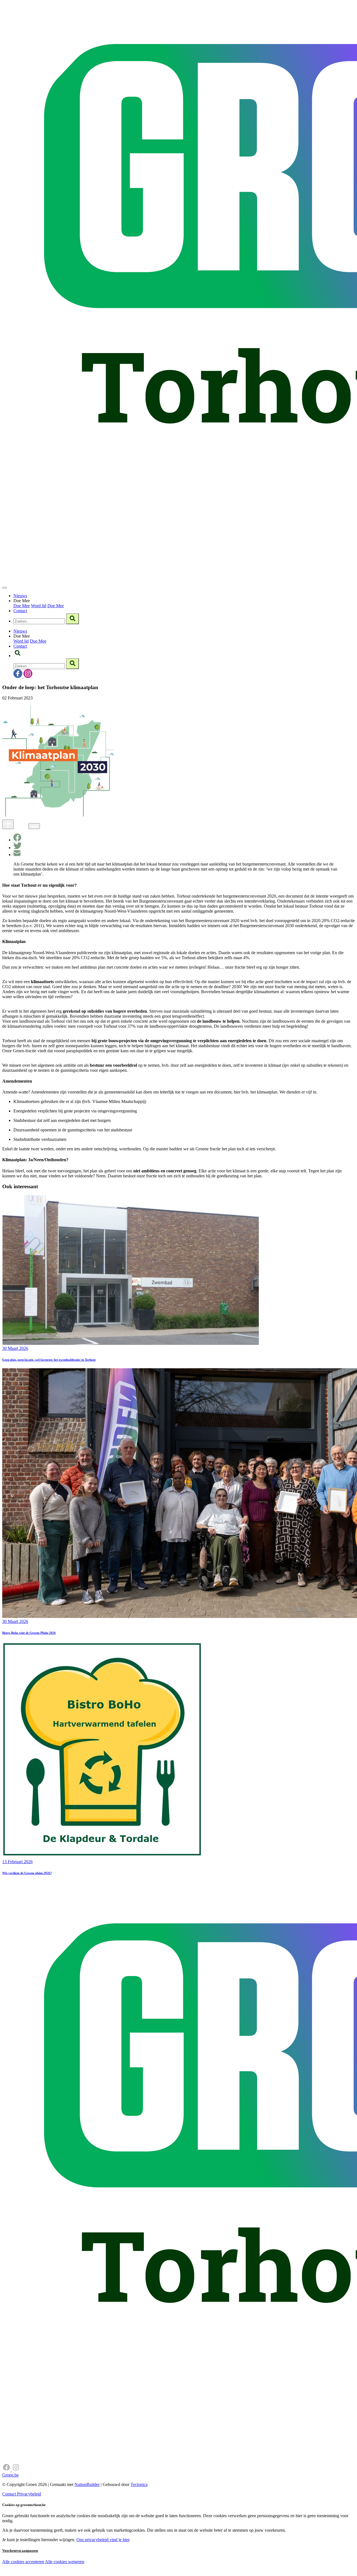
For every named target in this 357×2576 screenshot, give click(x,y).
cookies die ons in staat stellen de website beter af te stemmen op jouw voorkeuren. (100, 2573)
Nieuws (20, 596)
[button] (18, 656)
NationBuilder (87, 2484)
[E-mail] (17, 855)
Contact (20, 611)
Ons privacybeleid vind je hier (103, 2540)
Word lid (39, 606)
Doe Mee (22, 606)
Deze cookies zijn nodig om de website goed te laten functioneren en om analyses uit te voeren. (115, 2562)
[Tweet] (18, 848)
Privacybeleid (29, 2494)
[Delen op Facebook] (17, 840)
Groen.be (10, 2475)
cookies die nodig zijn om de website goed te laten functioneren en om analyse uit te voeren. (123, 2568)
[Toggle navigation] (4, 588)
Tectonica (139, 2484)
